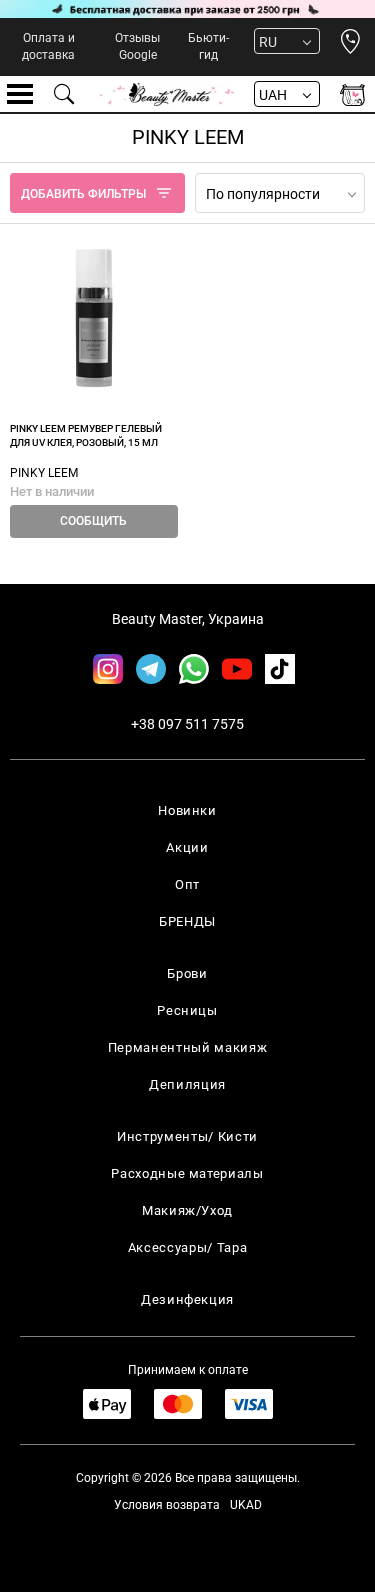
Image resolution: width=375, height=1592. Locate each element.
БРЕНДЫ (187, 921)
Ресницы (187, 1010)
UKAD (246, 1505)
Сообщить (93, 521)
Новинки (187, 810)
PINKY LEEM (44, 473)
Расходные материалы (187, 1173)
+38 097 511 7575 (187, 724)
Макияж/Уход (187, 1210)
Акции (187, 847)
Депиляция (187, 1084)
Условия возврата (167, 1505)
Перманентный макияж (187, 1047)
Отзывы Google (137, 46)
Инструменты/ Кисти (187, 1136)
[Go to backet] (352, 94)
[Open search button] (65, 94)
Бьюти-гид (208, 46)
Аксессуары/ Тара (187, 1247)
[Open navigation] (20, 94)
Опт (187, 884)
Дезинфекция (187, 1299)
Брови (187, 973)
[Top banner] (187, 9)
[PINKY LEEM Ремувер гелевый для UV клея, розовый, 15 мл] (94, 318)
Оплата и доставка (48, 46)
